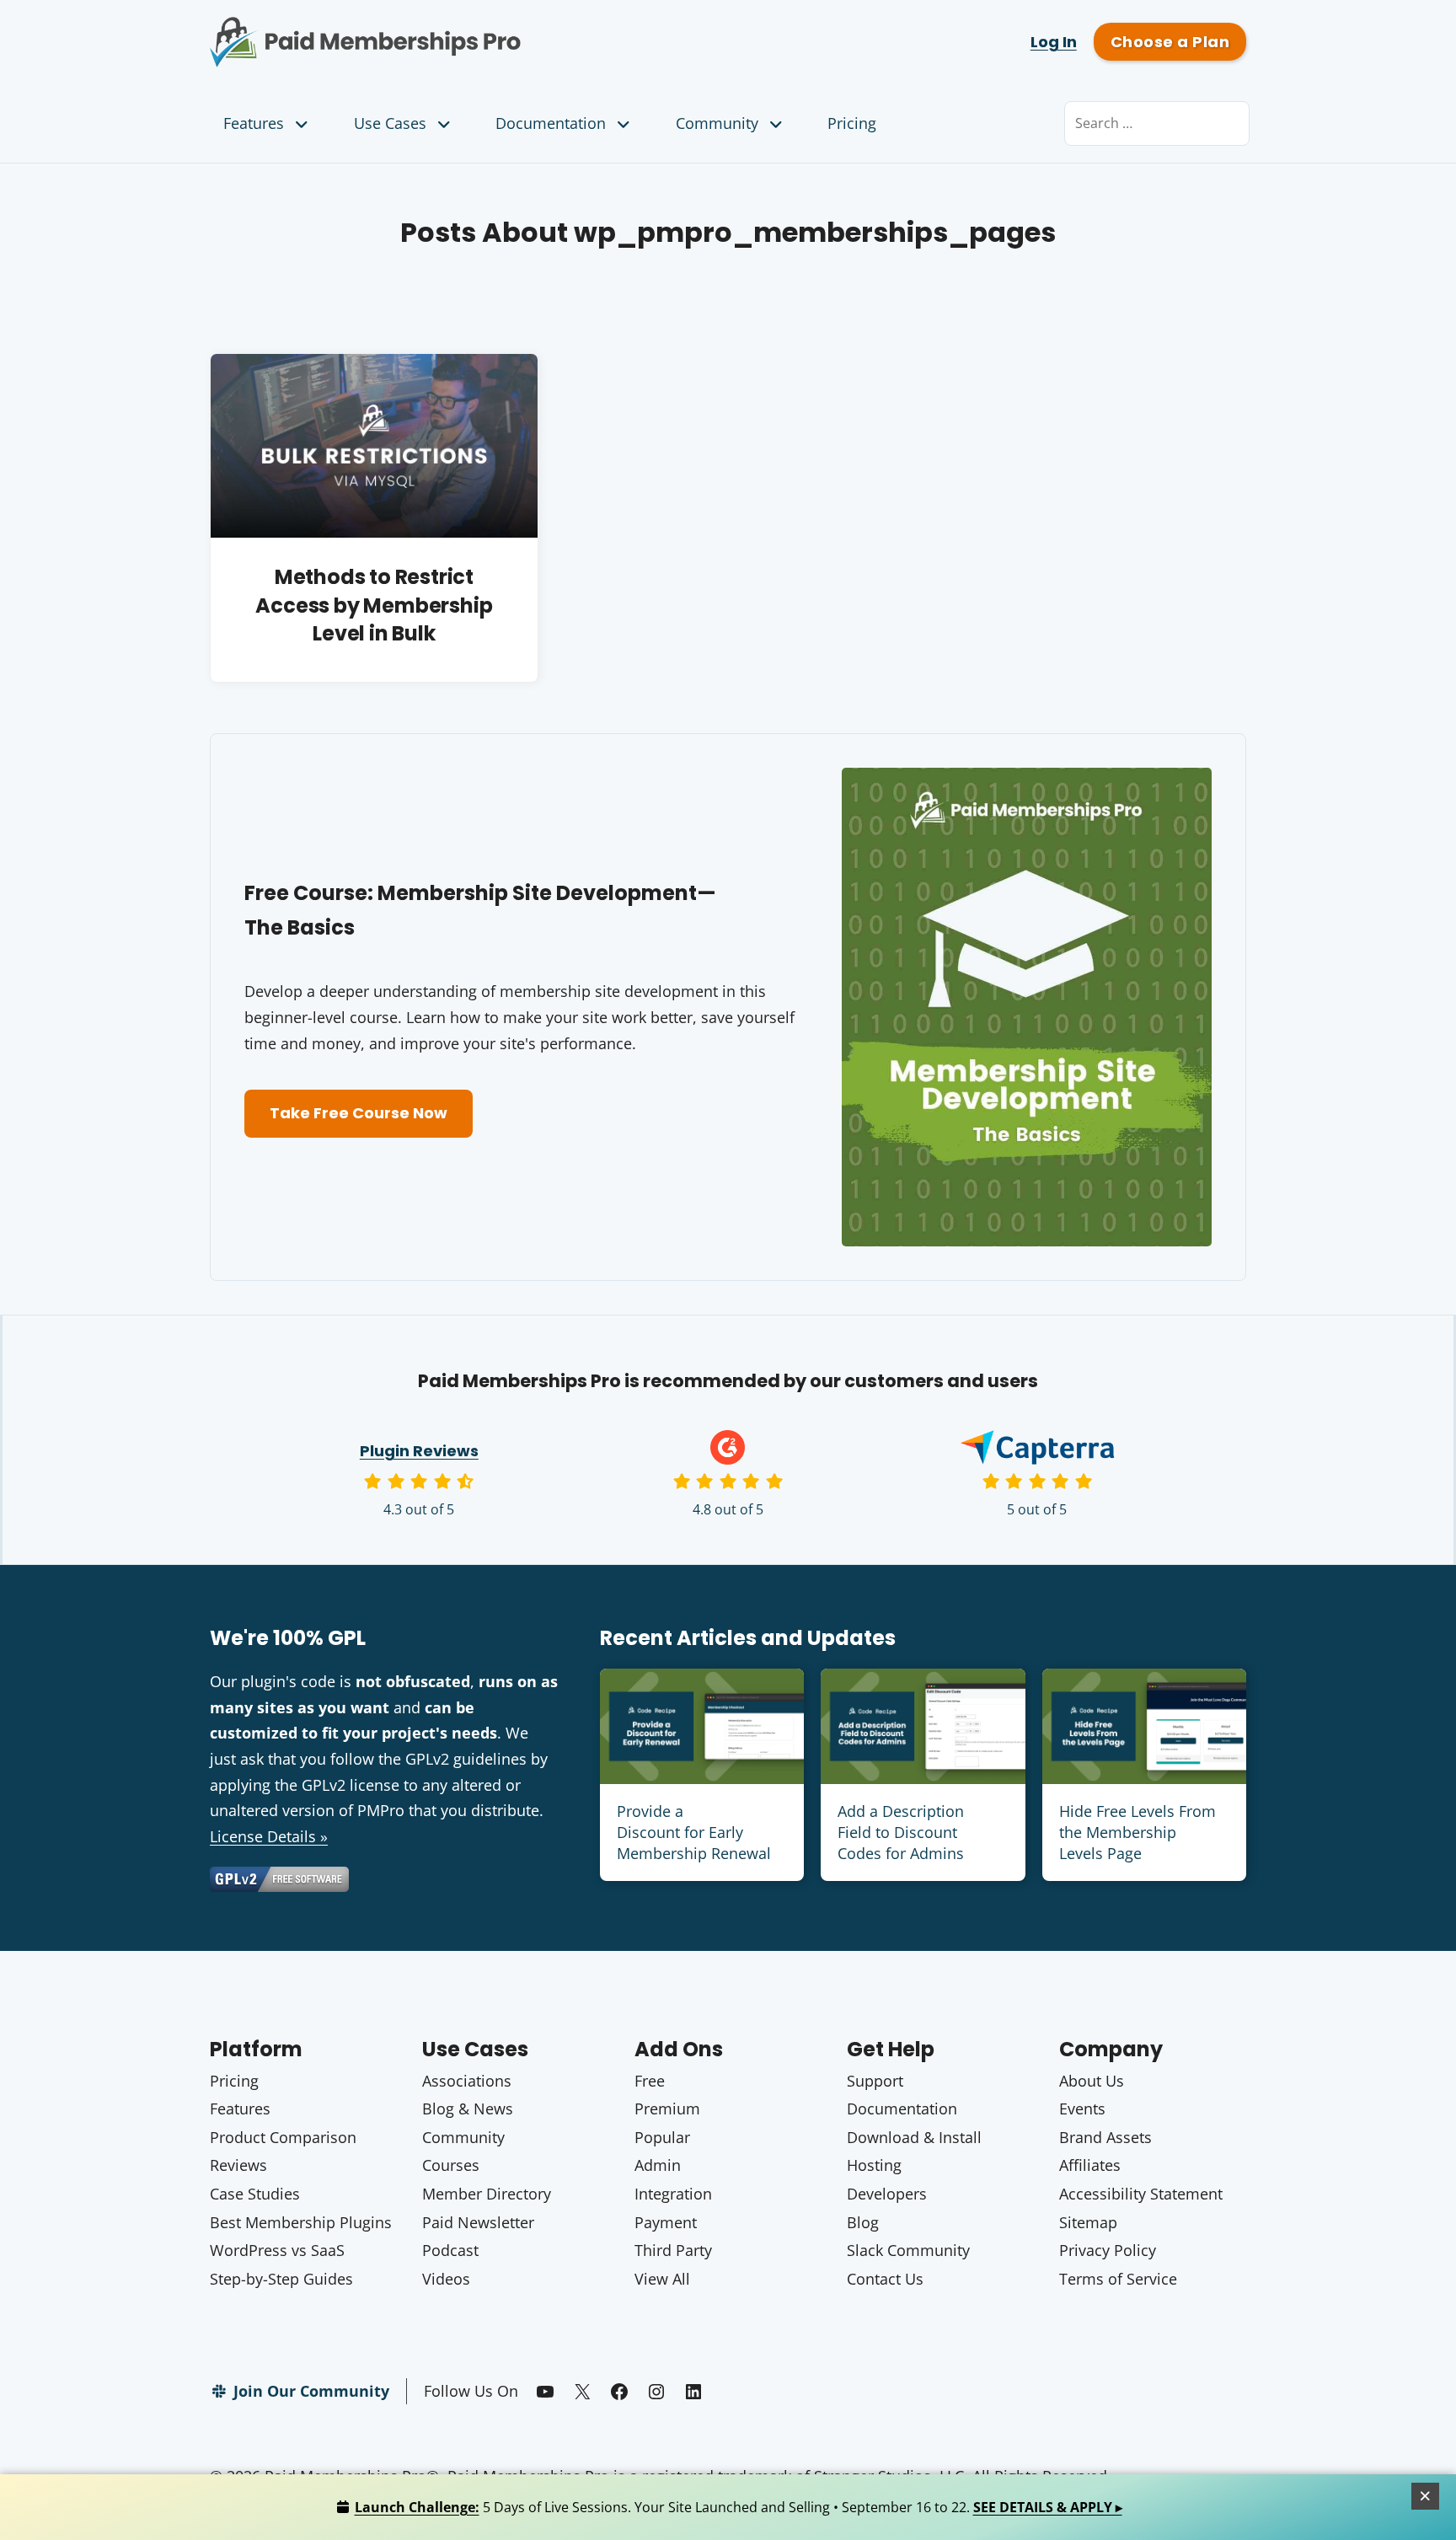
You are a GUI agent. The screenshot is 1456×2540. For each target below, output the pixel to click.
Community (717, 123)
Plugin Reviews (419, 1451)
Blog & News (468, 2109)
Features (254, 123)
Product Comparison (283, 2137)
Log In (1054, 42)
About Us (1092, 2081)
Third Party (673, 2250)
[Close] (1426, 2496)
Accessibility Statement (1141, 2194)
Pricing (852, 123)
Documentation (551, 123)
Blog (863, 2222)
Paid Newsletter (478, 2222)
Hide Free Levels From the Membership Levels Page (1137, 1832)
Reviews (238, 2165)
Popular (662, 2137)
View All (662, 2279)
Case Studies (255, 2194)
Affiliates (1090, 2165)
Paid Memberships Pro (459, 29)
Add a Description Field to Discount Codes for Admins (901, 1832)
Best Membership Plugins (301, 2222)
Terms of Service (1118, 2279)
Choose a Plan (1170, 42)
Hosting (874, 2165)
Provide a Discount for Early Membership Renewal (694, 1832)
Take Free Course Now (359, 1113)
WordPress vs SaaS (277, 2250)
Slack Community (908, 2250)
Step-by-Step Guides (281, 2279)
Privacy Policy (1108, 2250)
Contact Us (885, 2279)
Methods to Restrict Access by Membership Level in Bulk (374, 605)
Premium (667, 2109)
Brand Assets (1105, 2137)
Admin (658, 2165)
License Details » (269, 1836)
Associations (467, 2081)
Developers (887, 2194)
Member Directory (487, 2194)
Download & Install (914, 2137)
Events (1082, 2109)
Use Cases (390, 123)
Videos (446, 2279)
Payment (666, 2222)
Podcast (450, 2250)
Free (650, 2081)
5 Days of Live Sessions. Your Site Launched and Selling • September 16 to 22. (739, 2507)
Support (875, 2081)
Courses (451, 2165)
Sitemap (1088, 2222)
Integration (673, 2194)
